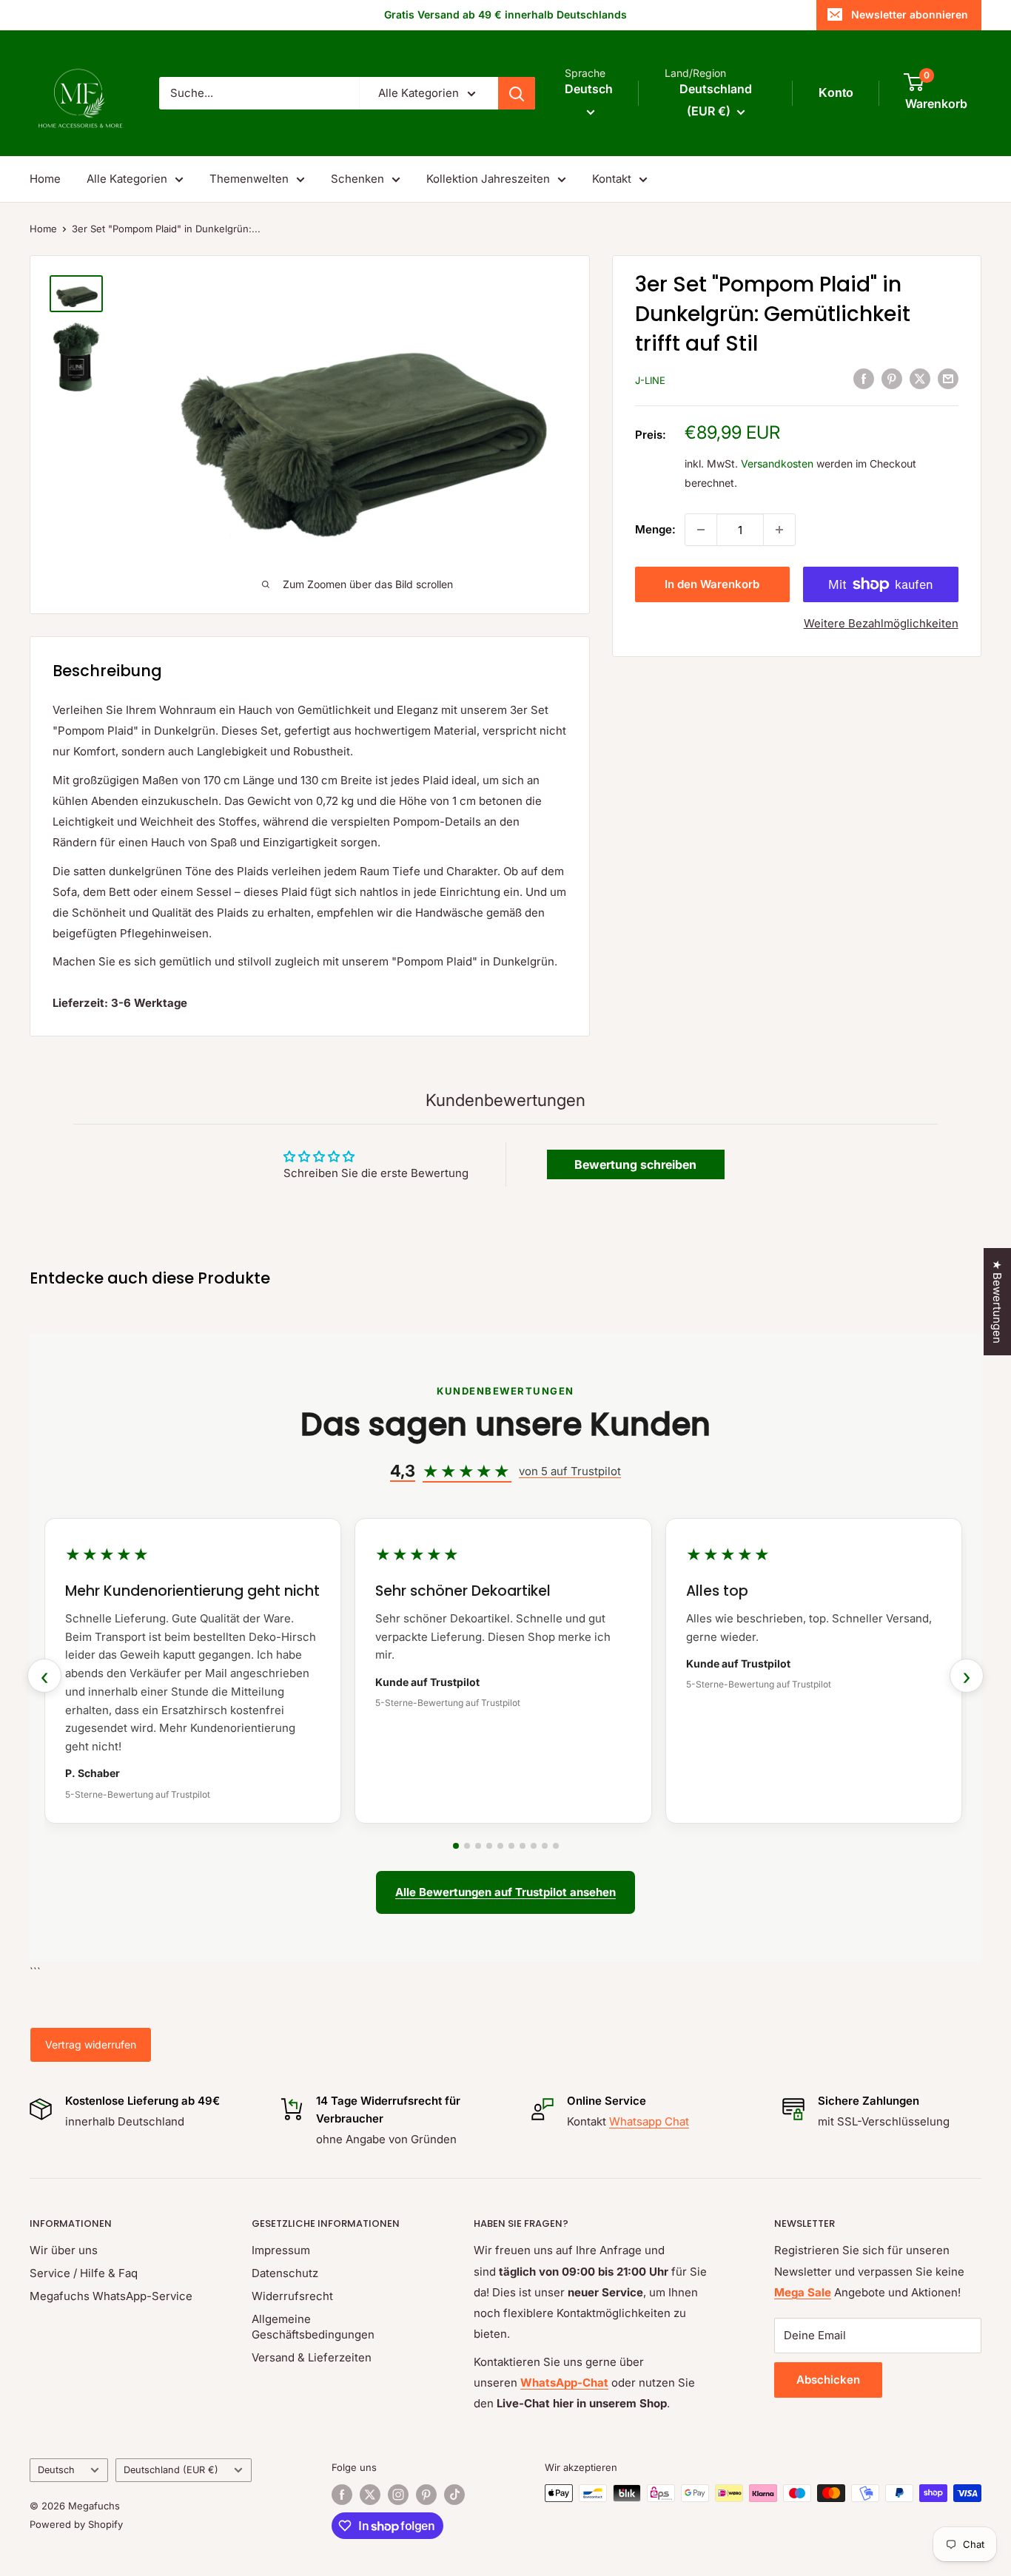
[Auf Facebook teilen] (864, 378)
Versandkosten (777, 463)
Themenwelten (249, 179)
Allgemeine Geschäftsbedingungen (313, 2327)
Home (45, 179)
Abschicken (828, 2380)
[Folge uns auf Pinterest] (426, 2495)
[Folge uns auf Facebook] (342, 2495)
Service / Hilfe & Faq (84, 2273)
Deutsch (56, 2470)
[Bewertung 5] (500, 1846)
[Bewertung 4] (489, 1846)
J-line (650, 380)
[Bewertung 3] (478, 1846)
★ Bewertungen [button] (997, 1302)
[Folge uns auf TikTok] (454, 2495)
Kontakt (612, 179)
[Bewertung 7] (523, 1846)
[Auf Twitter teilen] (920, 378)
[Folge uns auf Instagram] (398, 2495)
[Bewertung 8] (534, 1846)
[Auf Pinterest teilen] (892, 378)
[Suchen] (517, 93)
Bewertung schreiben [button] (635, 1164)
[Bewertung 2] (467, 1846)
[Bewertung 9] (545, 1846)
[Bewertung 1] (456, 1846)
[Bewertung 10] (556, 1846)
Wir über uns (64, 2250)
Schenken (357, 179)
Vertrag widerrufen (91, 2044)
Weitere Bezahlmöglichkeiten (881, 623)
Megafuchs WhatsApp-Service (111, 2296)
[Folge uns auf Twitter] (370, 2495)
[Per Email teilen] (948, 378)
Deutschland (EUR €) (171, 2470)
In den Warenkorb (712, 584)
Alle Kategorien (127, 179)
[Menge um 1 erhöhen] (779, 530)
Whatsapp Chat (649, 2121)
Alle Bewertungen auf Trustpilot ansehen (505, 1892)
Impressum (281, 2250)
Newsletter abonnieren (910, 14)
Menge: (655, 529)
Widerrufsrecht (292, 2296)
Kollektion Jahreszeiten (488, 179)
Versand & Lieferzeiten (312, 2357)
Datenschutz (285, 2273)
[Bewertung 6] (511, 1846)
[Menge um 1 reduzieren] (701, 530)
